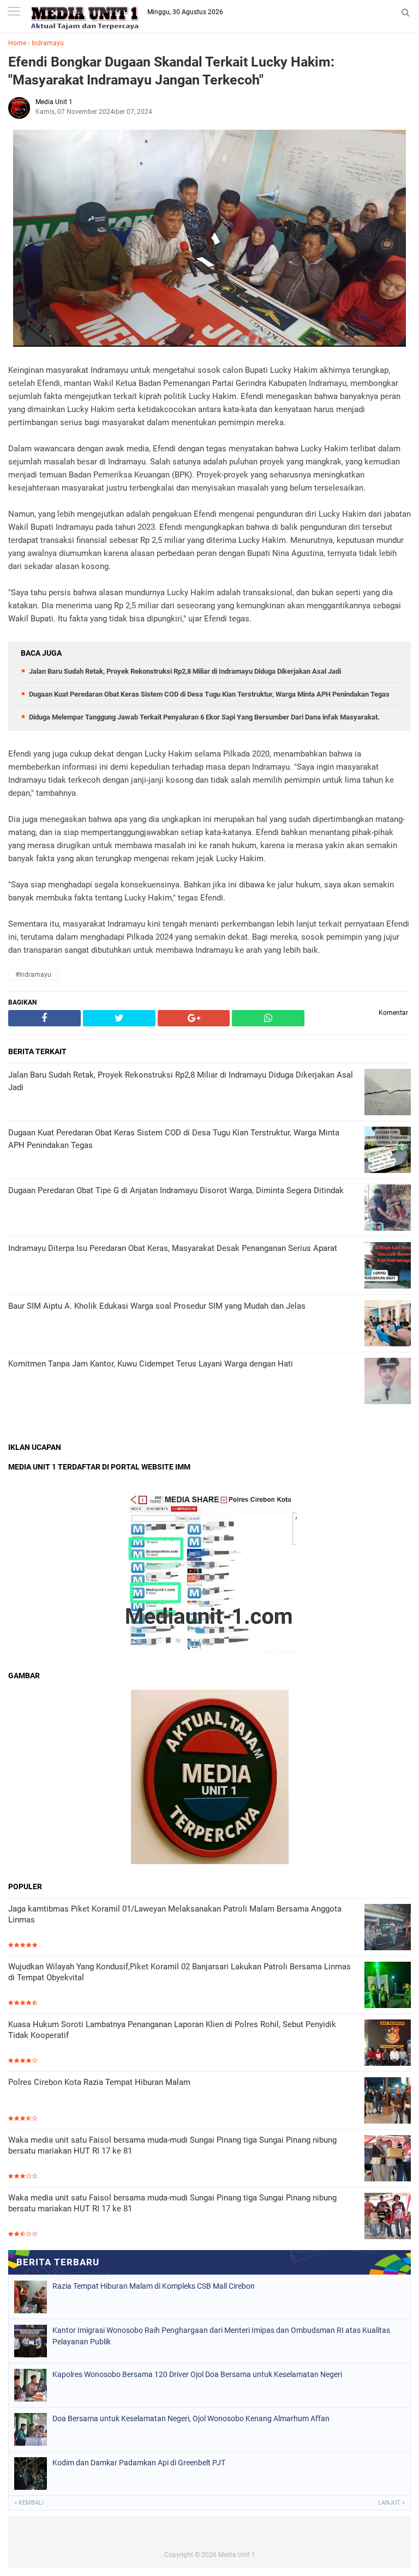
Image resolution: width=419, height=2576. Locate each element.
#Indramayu (33, 975)
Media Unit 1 (237, 2555)
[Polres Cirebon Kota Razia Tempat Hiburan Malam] (388, 2102)
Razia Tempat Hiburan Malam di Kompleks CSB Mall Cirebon (154, 2286)
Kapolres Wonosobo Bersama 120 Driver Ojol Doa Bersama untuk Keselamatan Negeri (197, 2374)
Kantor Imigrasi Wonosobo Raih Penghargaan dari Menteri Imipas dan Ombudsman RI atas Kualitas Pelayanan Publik (221, 2336)
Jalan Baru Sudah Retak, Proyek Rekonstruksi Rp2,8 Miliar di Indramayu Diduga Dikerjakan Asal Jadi (185, 671)
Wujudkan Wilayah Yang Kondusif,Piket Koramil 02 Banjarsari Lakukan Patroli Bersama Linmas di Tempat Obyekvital (179, 1972)
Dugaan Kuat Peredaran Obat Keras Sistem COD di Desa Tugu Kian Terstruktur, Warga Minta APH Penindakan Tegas (209, 694)
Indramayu (48, 43)
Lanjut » (391, 2503)
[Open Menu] (14, 12)
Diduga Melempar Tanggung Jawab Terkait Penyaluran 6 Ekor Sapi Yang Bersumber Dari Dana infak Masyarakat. (204, 717)
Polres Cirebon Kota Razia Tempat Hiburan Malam (99, 2082)
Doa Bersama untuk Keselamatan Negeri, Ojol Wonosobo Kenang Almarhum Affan (191, 2418)
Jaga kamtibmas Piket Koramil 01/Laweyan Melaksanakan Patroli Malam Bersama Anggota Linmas (175, 1914)
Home (17, 43)
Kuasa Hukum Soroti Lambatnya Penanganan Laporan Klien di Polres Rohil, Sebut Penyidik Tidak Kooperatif (172, 2030)
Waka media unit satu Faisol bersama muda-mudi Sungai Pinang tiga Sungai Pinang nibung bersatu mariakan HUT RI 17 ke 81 (172, 2145)
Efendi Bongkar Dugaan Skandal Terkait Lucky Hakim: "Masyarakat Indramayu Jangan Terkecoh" (171, 71)
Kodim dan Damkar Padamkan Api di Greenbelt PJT (139, 2463)
